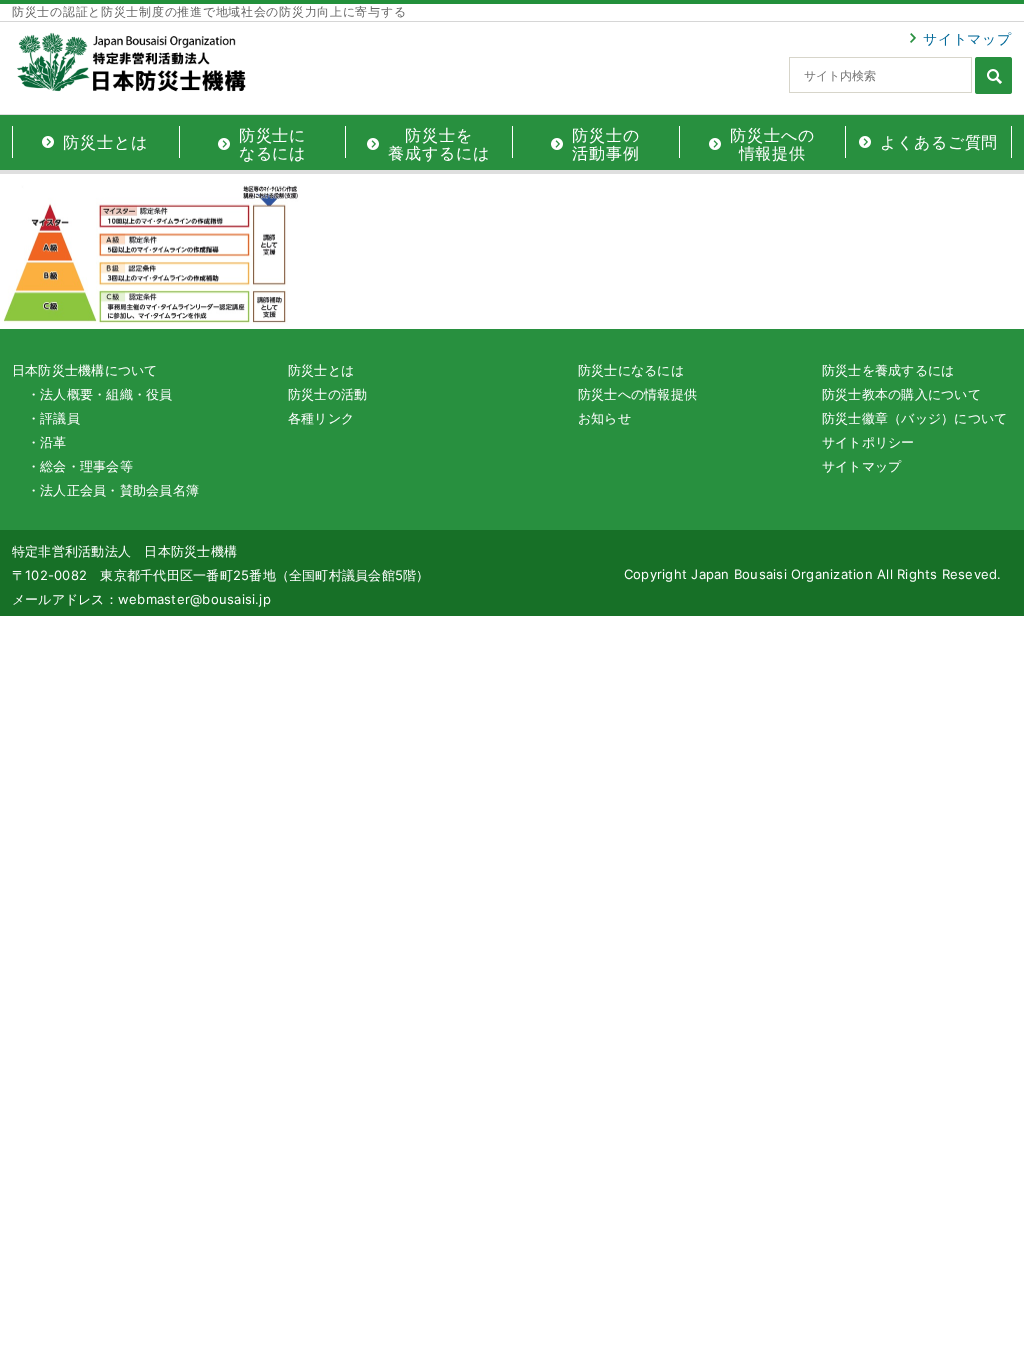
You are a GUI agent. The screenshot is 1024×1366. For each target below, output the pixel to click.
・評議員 (53, 418)
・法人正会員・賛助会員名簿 (113, 490)
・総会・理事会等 (80, 466)
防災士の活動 (327, 394)
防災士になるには (631, 370)
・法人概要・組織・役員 (100, 394)
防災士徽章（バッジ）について (914, 418)
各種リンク (321, 418)
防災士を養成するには (888, 370)
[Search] (993, 75)
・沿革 (47, 442)
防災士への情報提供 (637, 394)
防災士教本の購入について (901, 394)
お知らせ (604, 418)
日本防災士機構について (85, 370)
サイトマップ (967, 38)
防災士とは (321, 370)
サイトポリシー (868, 442)
